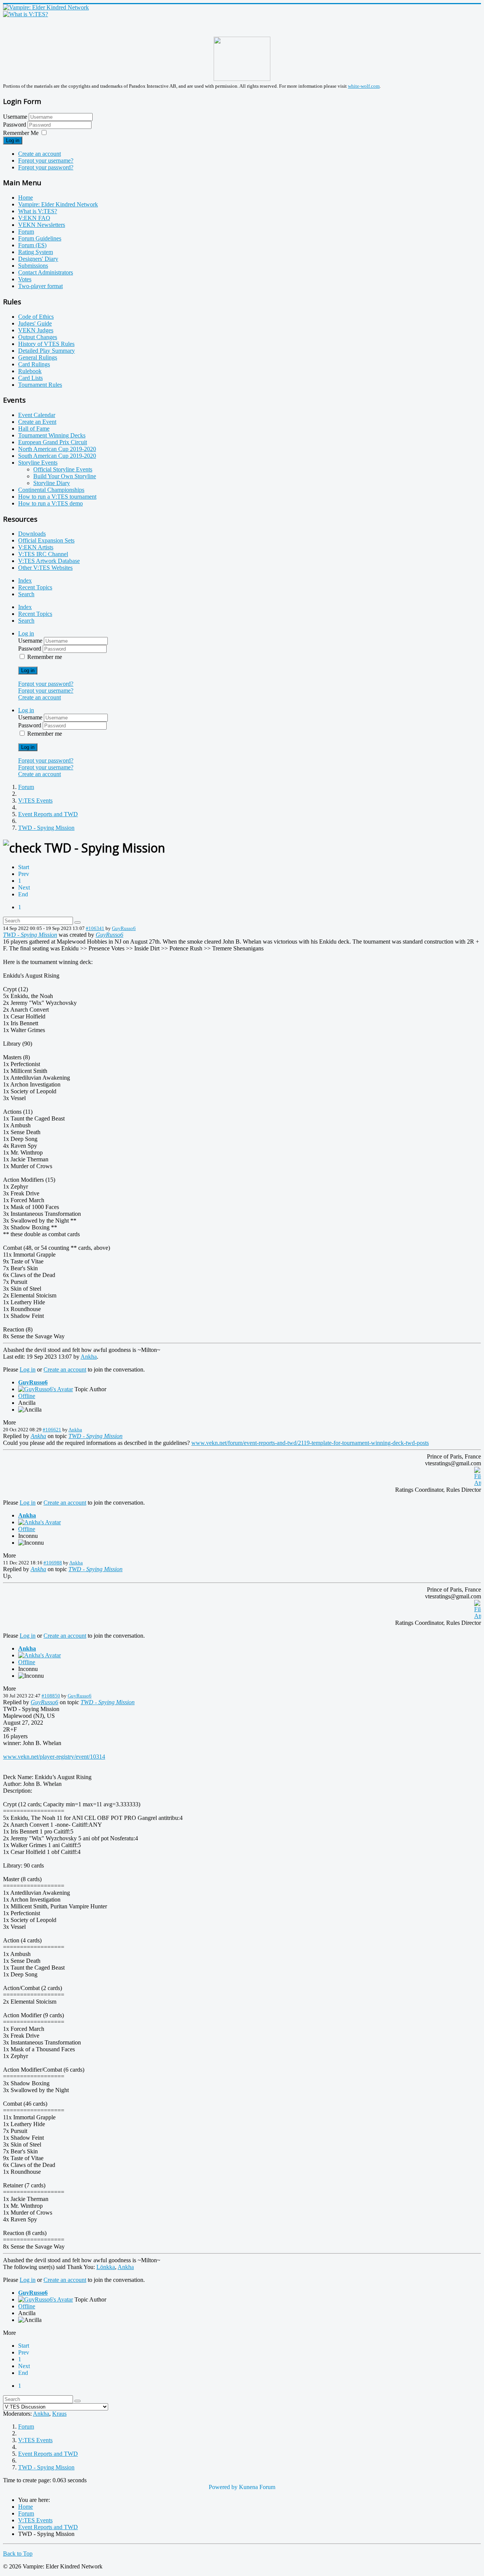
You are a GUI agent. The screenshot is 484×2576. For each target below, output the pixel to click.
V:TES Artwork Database (49, 561)
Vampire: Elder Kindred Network (58, 204)
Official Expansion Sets (46, 540)
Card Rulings (34, 364)
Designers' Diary (38, 259)
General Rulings (38, 357)
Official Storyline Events (63, 469)
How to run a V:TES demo (50, 503)
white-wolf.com (364, 86)
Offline (27, 1396)
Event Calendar (37, 415)
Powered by (223, 2487)
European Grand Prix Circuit (53, 442)
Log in (13, 140)
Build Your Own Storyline (65, 476)
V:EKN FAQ (34, 218)
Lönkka (106, 2267)
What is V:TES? (38, 211)
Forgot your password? (46, 167)
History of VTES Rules (46, 344)
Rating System (36, 252)
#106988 (53, 1563)
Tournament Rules (40, 385)
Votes (25, 279)
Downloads (32, 534)
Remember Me (21, 133)
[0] (478, 1483)
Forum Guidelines (40, 238)
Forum (26, 232)
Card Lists (30, 378)
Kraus (59, 2414)
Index (25, 580)
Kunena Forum (257, 2487)
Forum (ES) (32, 245)
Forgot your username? (46, 160)
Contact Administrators (46, 272)
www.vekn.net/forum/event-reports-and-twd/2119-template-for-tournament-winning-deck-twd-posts (310, 1443)
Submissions (33, 266)
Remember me (45, 657)
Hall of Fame (34, 429)
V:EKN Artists (36, 547)
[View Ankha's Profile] (40, 1522)
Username (15, 117)
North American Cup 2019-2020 (57, 449)
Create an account (40, 154)
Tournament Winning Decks (52, 435)
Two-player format (40, 286)
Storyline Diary (52, 483)
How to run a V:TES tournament (57, 497)
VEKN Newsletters (42, 225)
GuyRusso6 (124, 928)
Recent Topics (35, 587)
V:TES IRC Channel (43, 554)
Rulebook (30, 371)
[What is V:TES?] (26, 14)
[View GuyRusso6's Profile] (46, 1389)
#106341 (95, 928)
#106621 (52, 1430)
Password (15, 125)
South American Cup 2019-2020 (57, 456)
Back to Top (18, 2554)
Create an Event (37, 422)
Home (26, 198)
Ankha (89, 1357)
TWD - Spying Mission (30, 935)
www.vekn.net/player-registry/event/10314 (54, 1757)
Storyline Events (38, 463)
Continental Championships (51, 490)
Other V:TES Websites (45, 568)
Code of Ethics (36, 317)
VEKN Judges (36, 330)
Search (26, 594)
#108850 (51, 1696)
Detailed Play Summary (47, 351)
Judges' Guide (35, 323)
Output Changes (38, 337)
